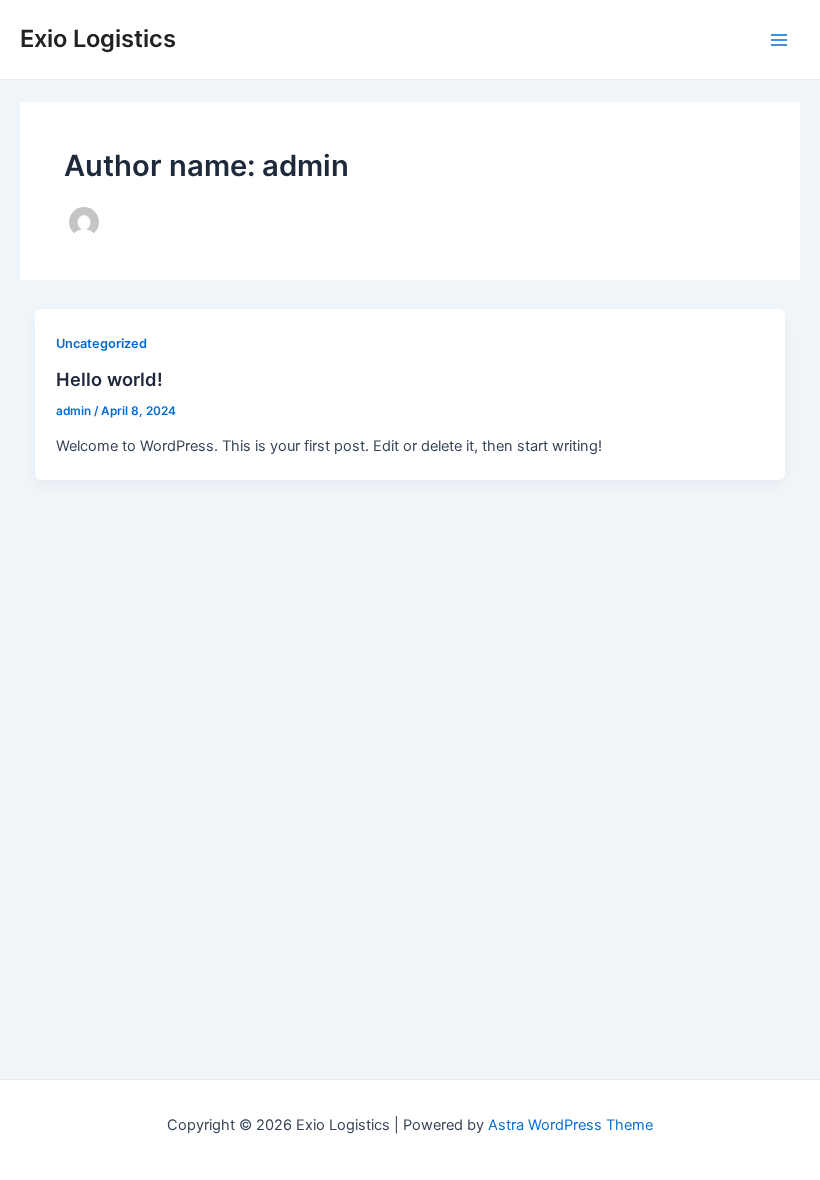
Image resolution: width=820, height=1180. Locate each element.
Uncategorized (101, 343)
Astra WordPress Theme (570, 1125)
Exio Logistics (98, 38)
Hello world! (109, 379)
